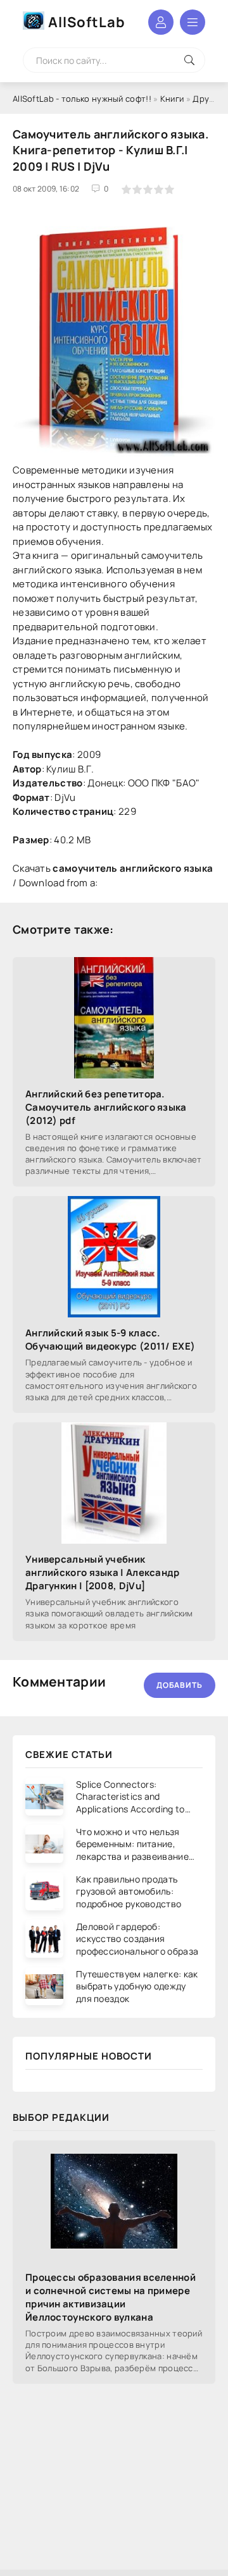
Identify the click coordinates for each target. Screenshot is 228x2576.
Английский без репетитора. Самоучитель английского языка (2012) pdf (106, 1107)
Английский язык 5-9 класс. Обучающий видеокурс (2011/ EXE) (110, 1340)
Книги (172, 99)
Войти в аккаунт (161, 22)
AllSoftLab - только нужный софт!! (82, 99)
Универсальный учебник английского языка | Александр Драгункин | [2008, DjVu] (103, 1572)
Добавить (180, 1685)
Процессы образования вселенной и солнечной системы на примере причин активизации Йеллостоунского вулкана (111, 2297)
